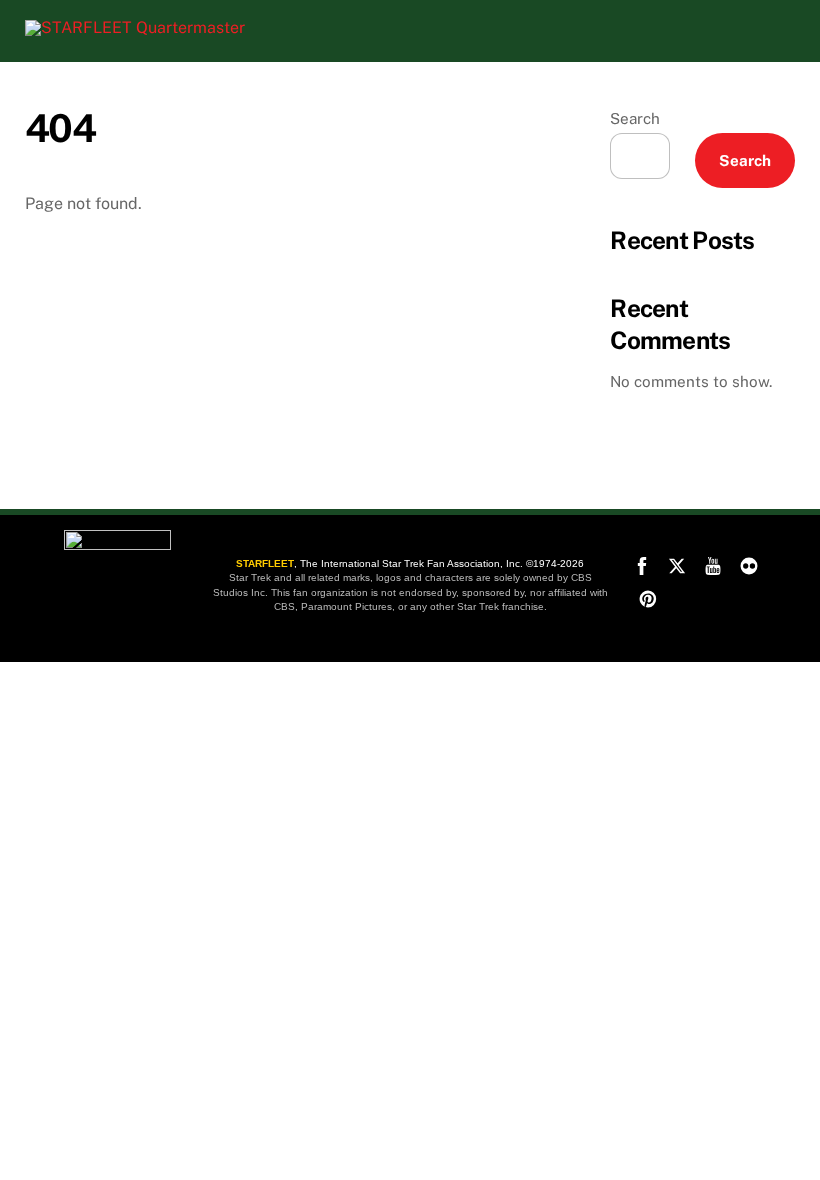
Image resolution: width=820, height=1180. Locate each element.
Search (635, 118)
